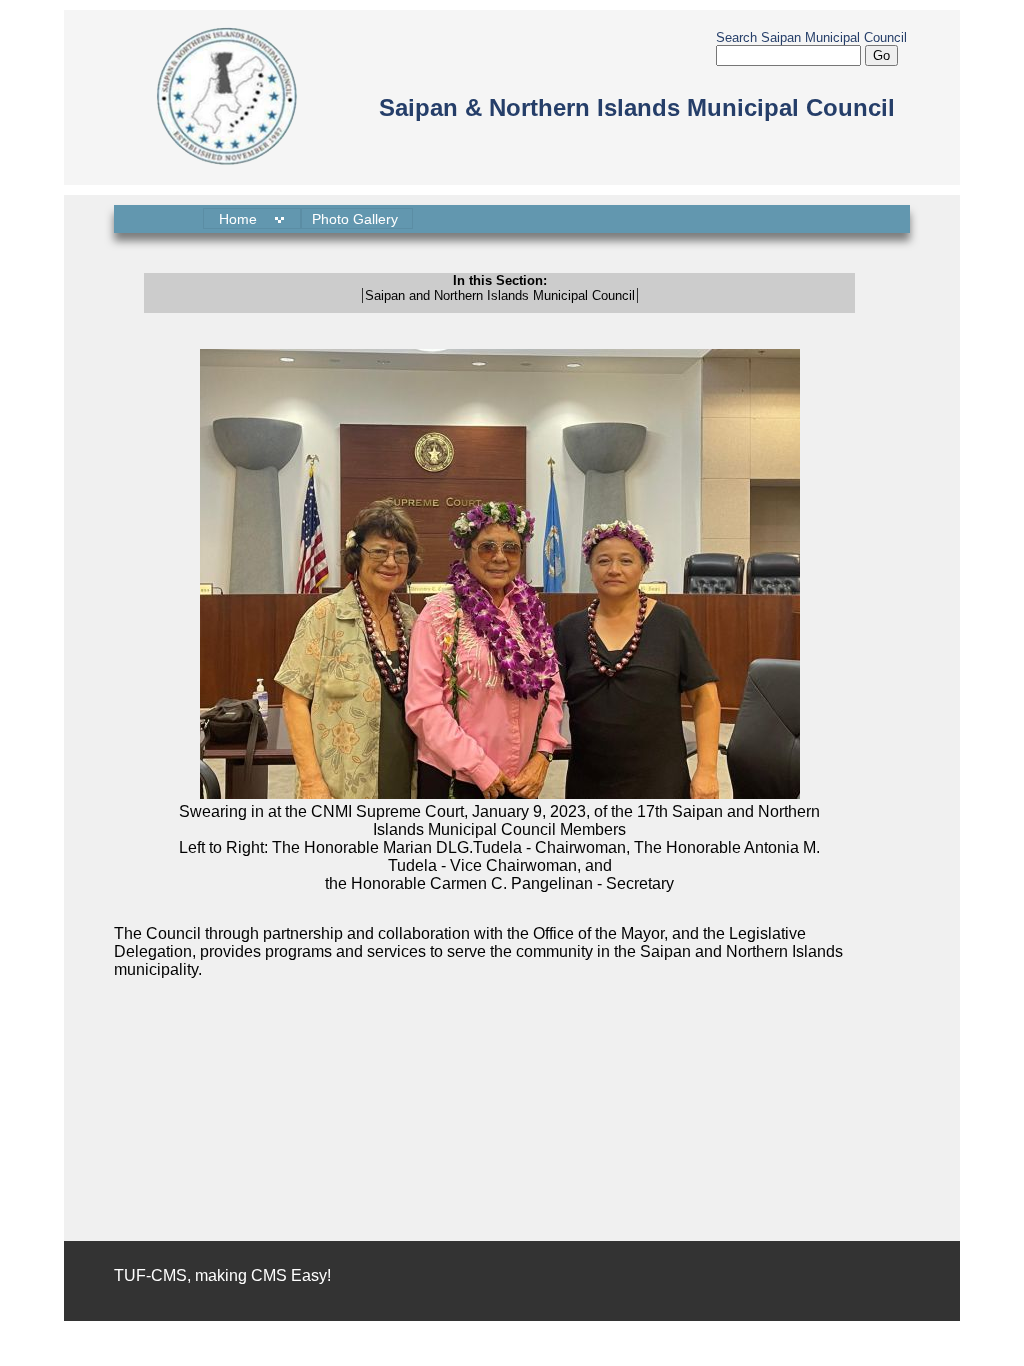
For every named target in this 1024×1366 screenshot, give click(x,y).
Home (240, 219)
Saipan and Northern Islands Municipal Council (500, 295)
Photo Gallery (357, 219)
